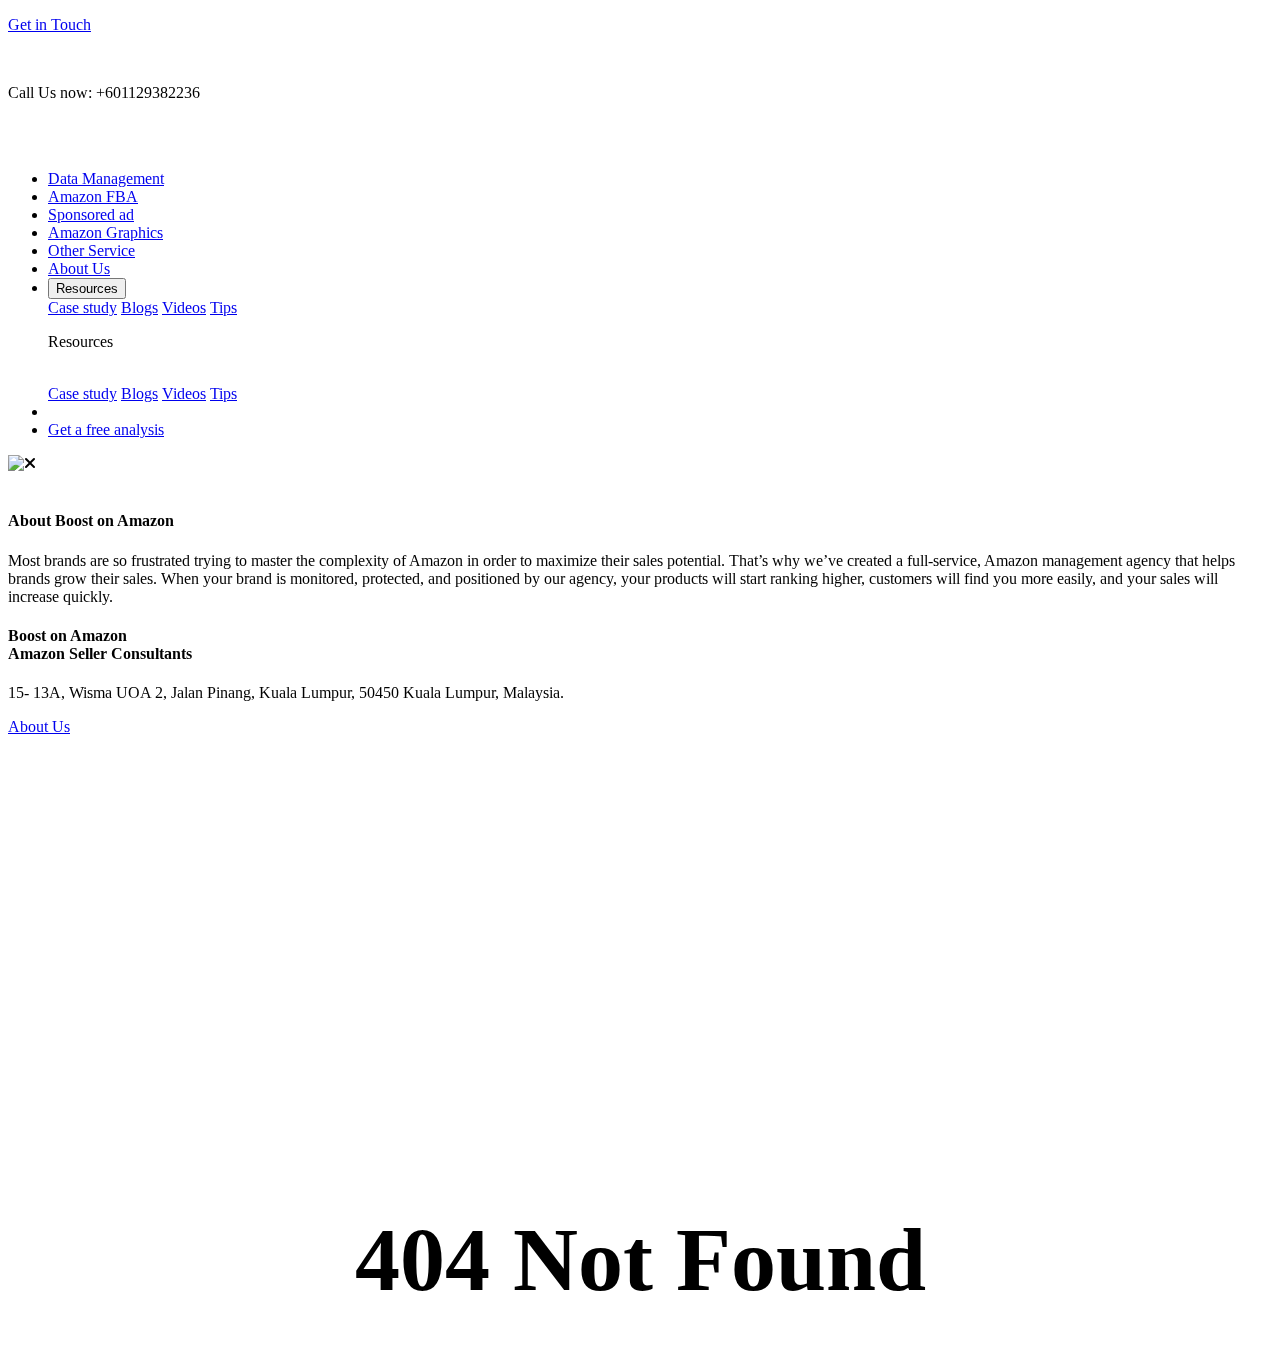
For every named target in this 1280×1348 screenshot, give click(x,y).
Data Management (106, 178)
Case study (82, 307)
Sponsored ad (91, 214)
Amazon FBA (93, 196)
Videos (184, 307)
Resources (87, 288)
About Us (79, 268)
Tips (223, 307)
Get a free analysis (106, 429)
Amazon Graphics (105, 232)
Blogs (139, 307)
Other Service (91, 250)
